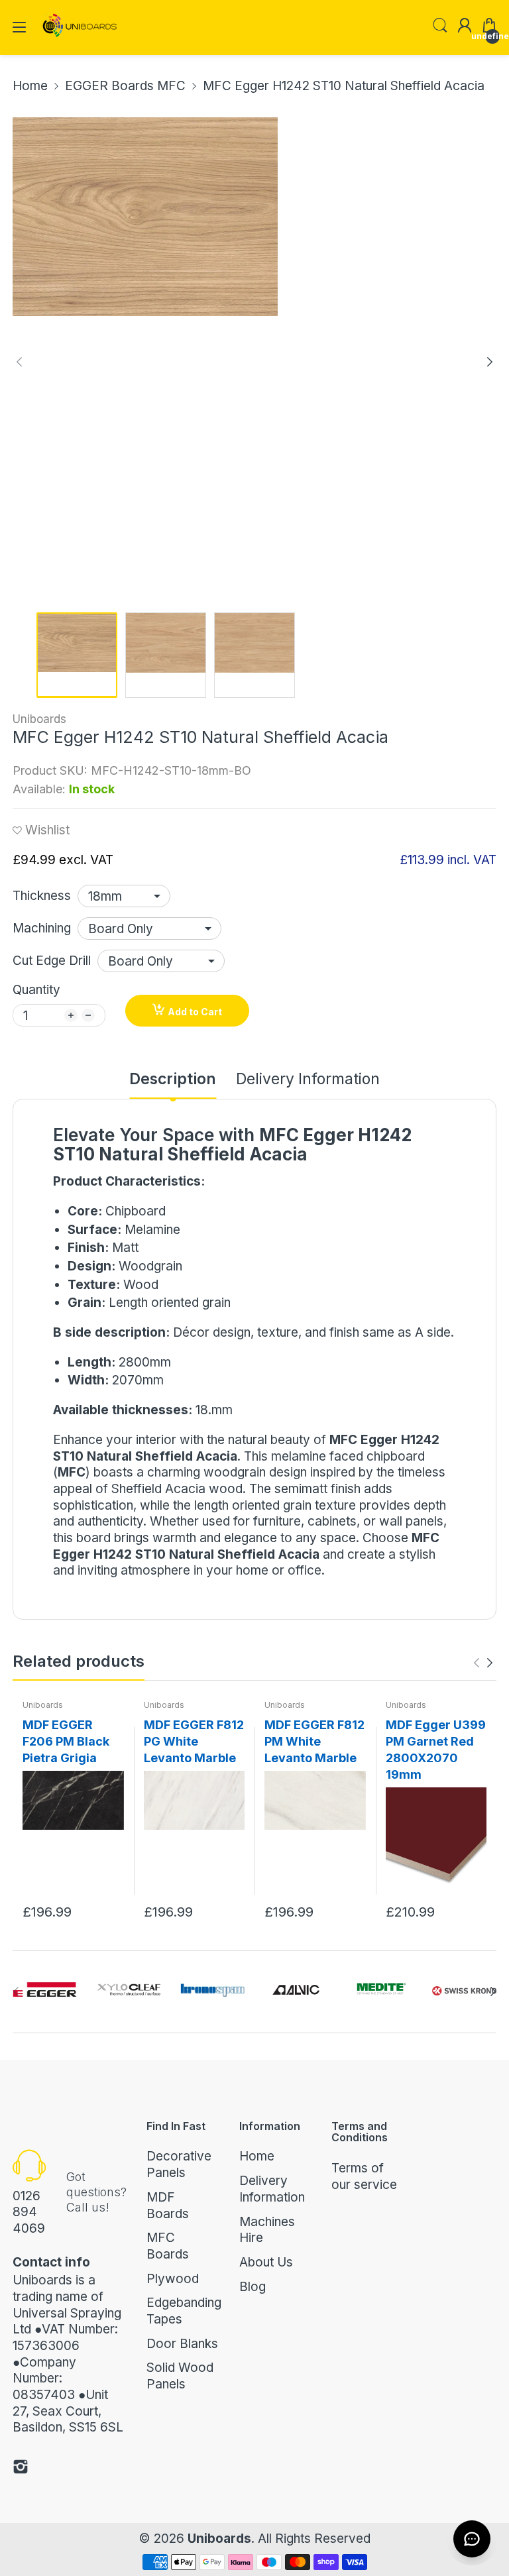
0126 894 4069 (29, 2212)
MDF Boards (168, 2206)
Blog (253, 2287)
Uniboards (39, 719)
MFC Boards (168, 2246)
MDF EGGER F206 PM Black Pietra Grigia (66, 1741)
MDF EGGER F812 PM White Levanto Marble (314, 1741)
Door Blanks (182, 2344)
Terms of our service (364, 2176)
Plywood (173, 2279)
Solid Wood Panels (180, 2376)
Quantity (36, 990)
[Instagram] (21, 2469)
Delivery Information (272, 2189)
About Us (266, 2262)
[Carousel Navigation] (483, 1663)
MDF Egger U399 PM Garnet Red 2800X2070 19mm (436, 1750)
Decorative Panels (179, 2164)
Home (257, 2156)
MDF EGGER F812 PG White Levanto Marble (194, 1741)
